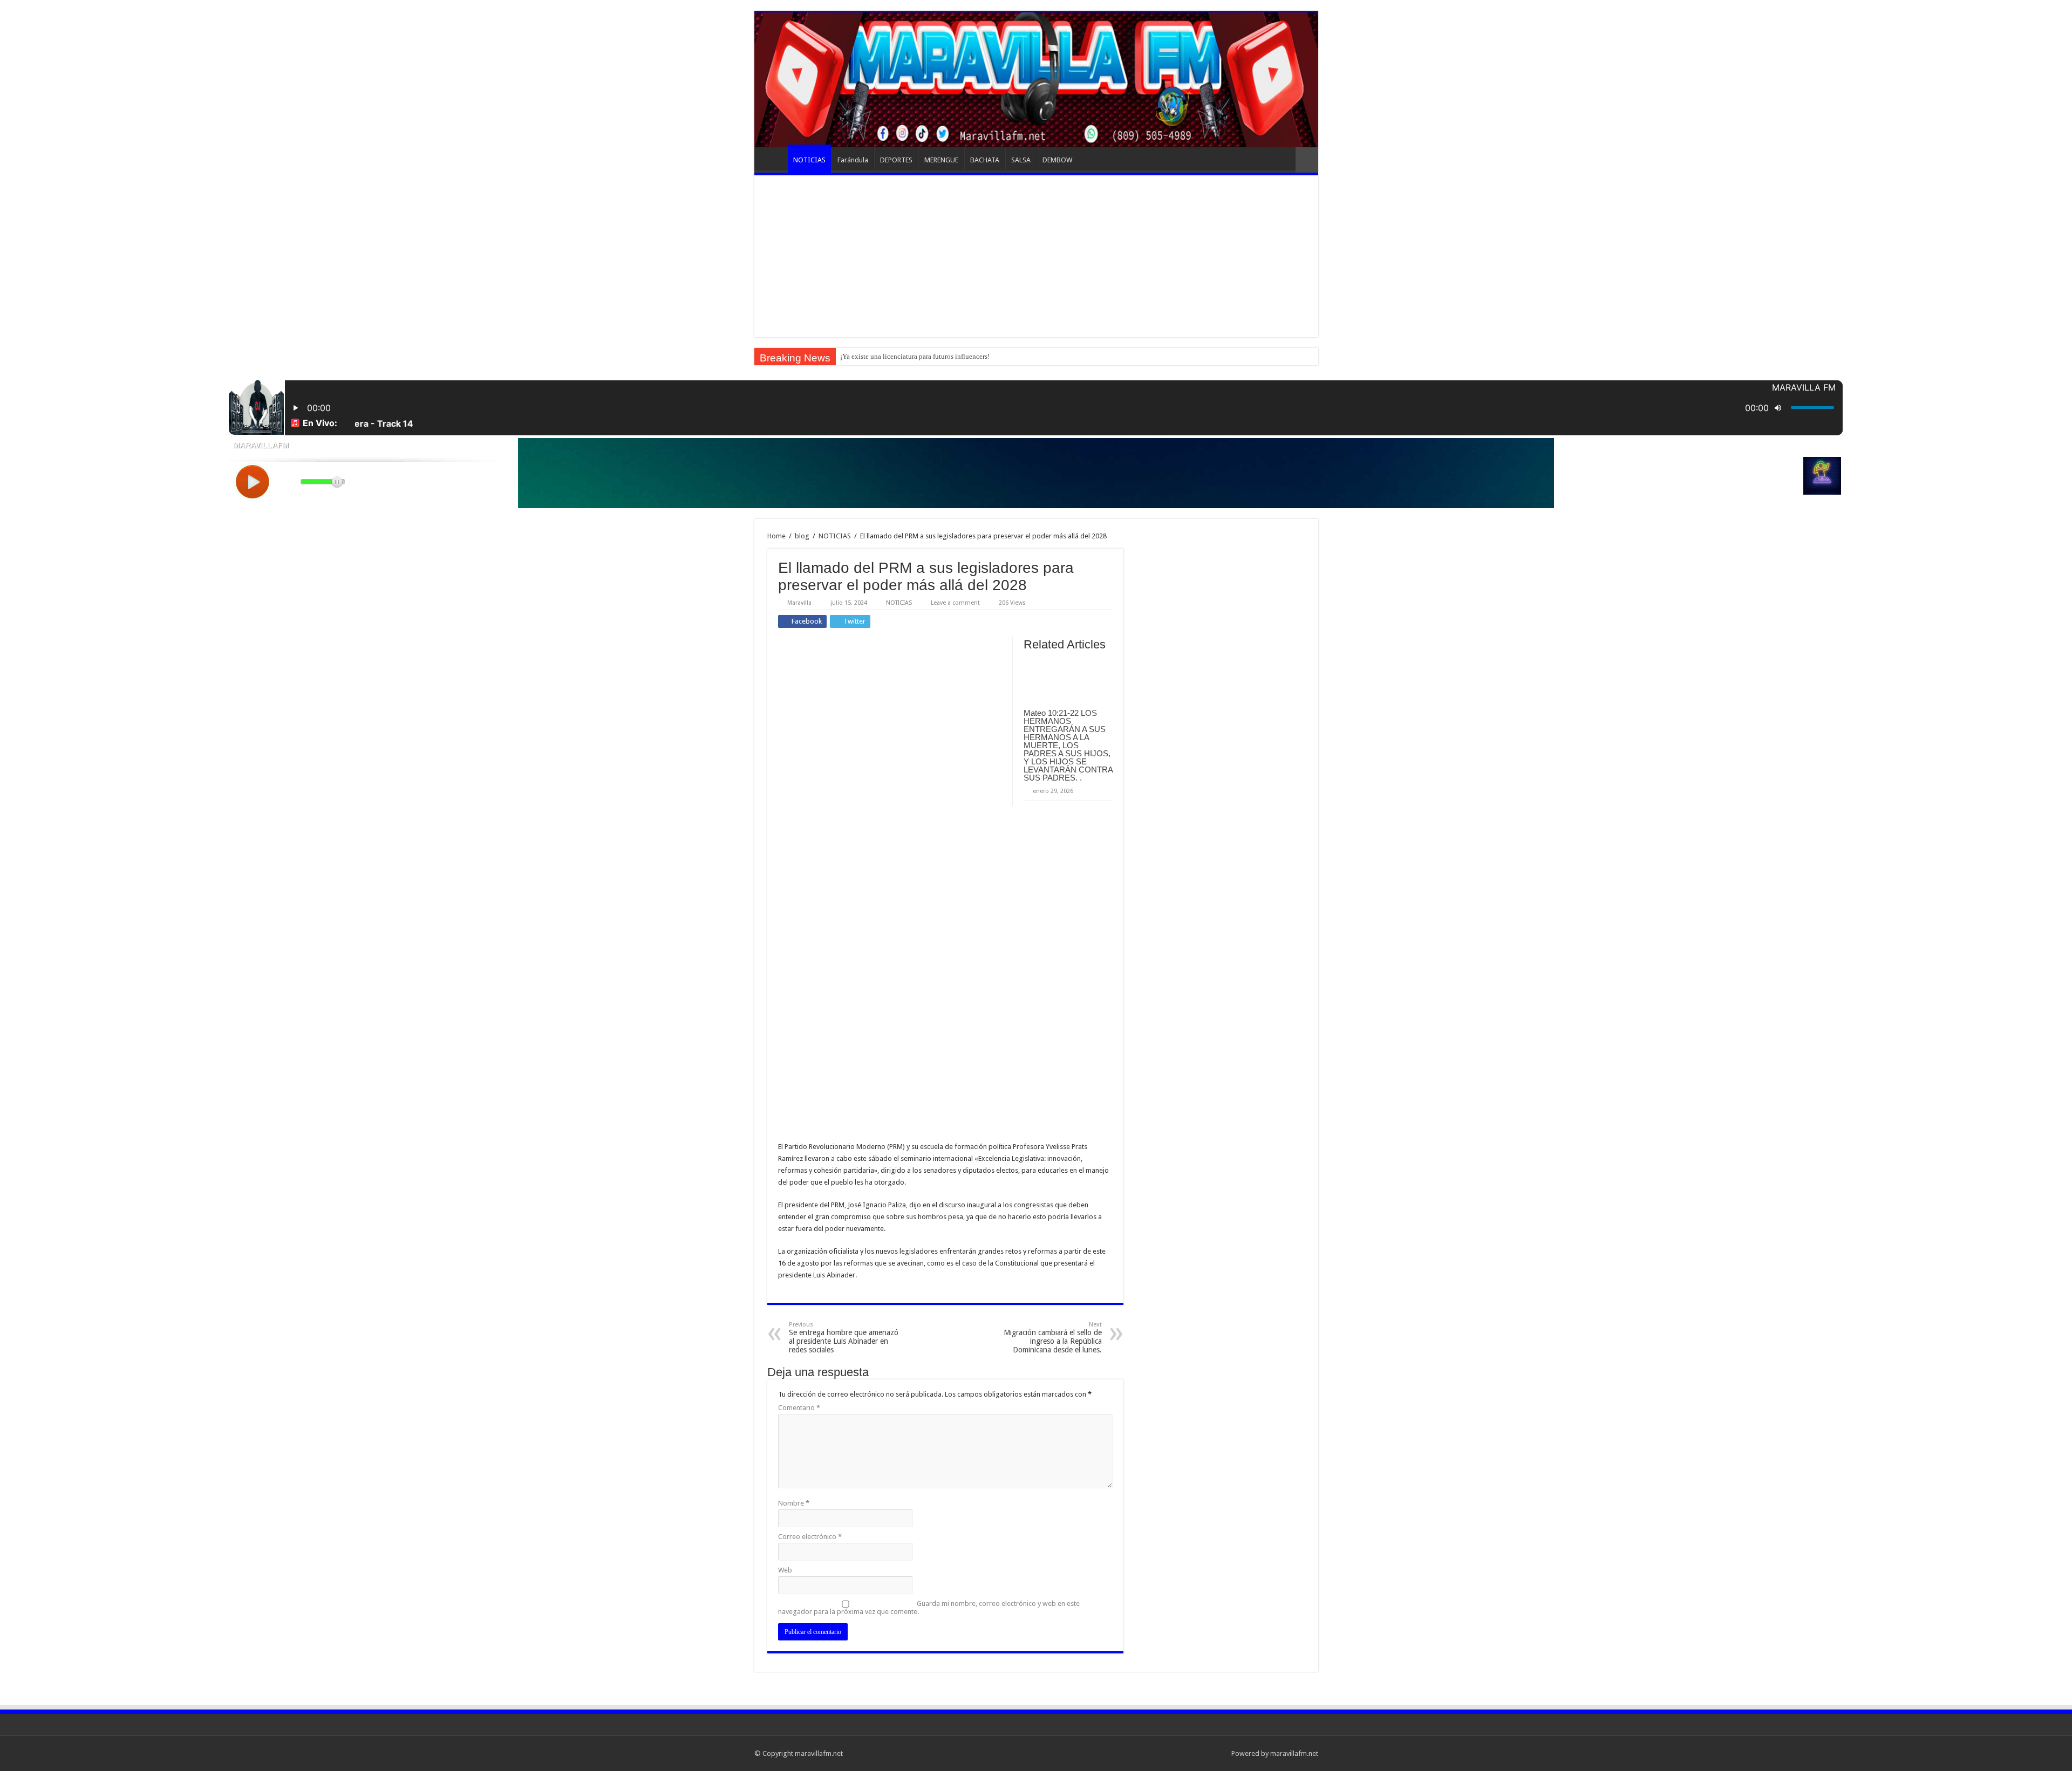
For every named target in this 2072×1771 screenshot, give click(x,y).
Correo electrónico (810, 1537)
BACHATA (985, 160)
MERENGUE (941, 160)
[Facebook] (1187, 1753)
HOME (774, 159)
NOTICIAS (809, 160)
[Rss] (1177, 1753)
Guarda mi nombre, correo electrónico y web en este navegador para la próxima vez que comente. (929, 1608)
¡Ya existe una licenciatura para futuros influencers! (915, 356)
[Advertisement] (1036, 256)
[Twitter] (1198, 1753)
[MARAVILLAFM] (1036, 80)
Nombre (794, 1503)
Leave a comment (955, 603)
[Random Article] (1307, 160)
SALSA (1021, 160)
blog (802, 536)
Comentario (799, 1408)
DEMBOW (1057, 160)
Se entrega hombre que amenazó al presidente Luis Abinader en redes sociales (844, 1338)
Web (785, 1570)
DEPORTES (896, 160)
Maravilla (799, 603)
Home (776, 536)
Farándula (853, 160)
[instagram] (1218, 1753)
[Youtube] (1208, 1753)
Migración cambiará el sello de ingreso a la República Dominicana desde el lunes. (1053, 1338)
